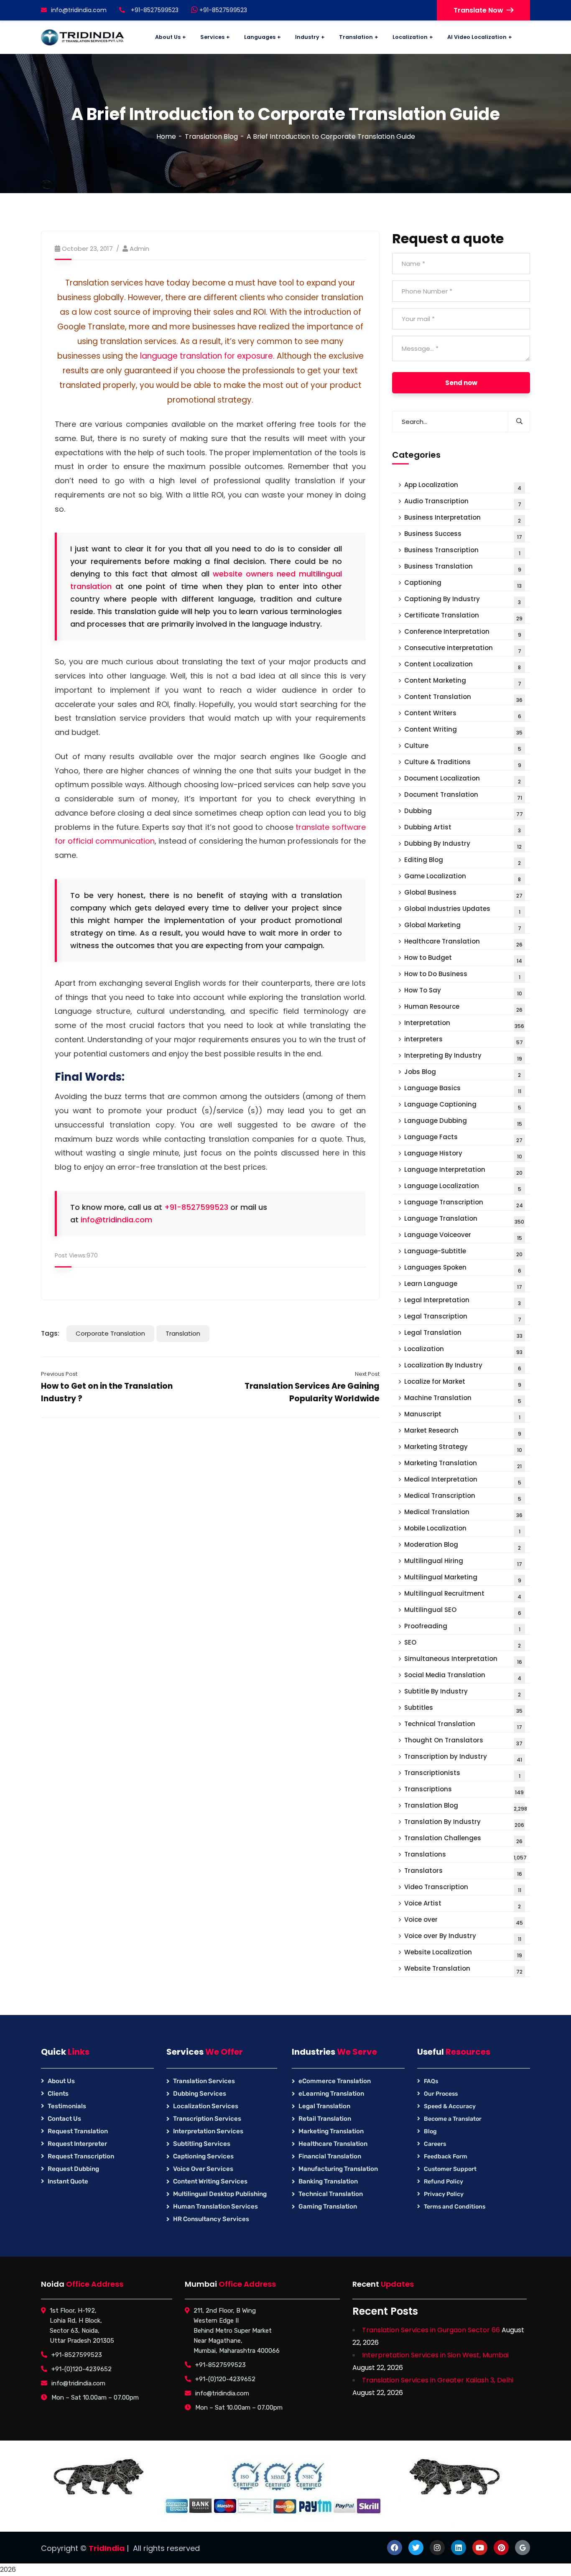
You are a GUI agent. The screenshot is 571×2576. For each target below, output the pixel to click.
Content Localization (463, 665)
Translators (463, 1872)
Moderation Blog (463, 1546)
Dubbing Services (200, 2094)
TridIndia (107, 2548)
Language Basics (463, 1089)
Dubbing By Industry (463, 845)
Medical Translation (463, 1513)
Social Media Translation (463, 1676)
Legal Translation (463, 1334)
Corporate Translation (110, 1333)
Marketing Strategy (463, 1448)
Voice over (464, 1921)
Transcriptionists (462, 1774)
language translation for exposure (206, 356)
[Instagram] (437, 2548)
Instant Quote (68, 2181)
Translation (183, 1333)
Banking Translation (328, 2181)
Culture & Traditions (463, 763)
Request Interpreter (77, 2144)
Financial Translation (330, 2156)
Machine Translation (463, 1399)
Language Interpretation (463, 1171)
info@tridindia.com (79, 10)
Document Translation (463, 796)
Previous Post (59, 1374)
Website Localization (463, 1953)
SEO (463, 1644)
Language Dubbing (463, 1122)
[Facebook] (395, 2548)
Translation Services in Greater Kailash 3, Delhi (438, 2380)
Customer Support (450, 2169)
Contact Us (64, 2119)
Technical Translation (463, 1725)
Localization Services (206, 2106)
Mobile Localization (462, 1529)
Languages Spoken (463, 1269)
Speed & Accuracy (450, 2106)
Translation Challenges (463, 1839)
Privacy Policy (444, 2194)
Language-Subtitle (463, 1252)
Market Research (463, 1432)
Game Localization (463, 877)
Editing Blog (463, 861)
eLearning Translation (331, 2094)
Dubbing (464, 812)
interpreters (464, 1040)
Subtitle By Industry (463, 1692)
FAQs (431, 2081)
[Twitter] (416, 2548)
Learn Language (463, 1285)
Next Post (367, 1374)
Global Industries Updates (462, 910)
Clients (58, 2094)
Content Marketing (463, 682)
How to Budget (463, 959)
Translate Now (478, 10)
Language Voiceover (463, 1236)
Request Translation (78, 2131)
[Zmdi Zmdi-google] (523, 2548)
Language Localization (463, 1187)
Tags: (50, 1333)
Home (166, 136)
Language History (463, 1154)
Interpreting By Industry (463, 1057)
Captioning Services (203, 2156)
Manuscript (462, 1415)
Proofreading (462, 1627)
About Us (61, 2081)
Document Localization (463, 779)
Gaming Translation (328, 2206)
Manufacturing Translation (338, 2169)
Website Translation (463, 1970)
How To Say (463, 991)
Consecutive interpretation (463, 649)
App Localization (463, 486)
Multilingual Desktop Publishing (220, 2194)
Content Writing (463, 731)
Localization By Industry (463, 1366)
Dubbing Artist (463, 828)
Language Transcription (464, 1203)
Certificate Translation (463, 616)
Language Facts (463, 1138)
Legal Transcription (463, 1317)
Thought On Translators (463, 1741)
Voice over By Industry (463, 1937)
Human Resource (463, 1008)
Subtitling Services (202, 2144)
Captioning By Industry (463, 600)
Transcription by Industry (463, 1758)
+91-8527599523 (222, 10)
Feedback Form (446, 2156)
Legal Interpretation (463, 1301)
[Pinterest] (501, 2548)
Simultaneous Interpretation (463, 1660)
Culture (463, 747)
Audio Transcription (463, 502)
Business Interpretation (463, 519)
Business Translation (463, 567)
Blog (430, 2131)
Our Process (441, 2094)
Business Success (463, 535)
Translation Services (204, 2081)
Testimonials (67, 2106)
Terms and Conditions (455, 2207)
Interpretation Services (208, 2131)
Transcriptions (464, 1790)
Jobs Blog (463, 1073)
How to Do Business (462, 975)
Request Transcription (81, 2156)
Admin (139, 249)
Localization (463, 1350)
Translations (465, 1855)
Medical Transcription (463, 1497)
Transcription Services (207, 2119)
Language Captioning (463, 1106)
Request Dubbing (73, 2169)
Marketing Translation (463, 1464)
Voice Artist (463, 1904)
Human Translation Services (215, 2206)
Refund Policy (444, 2182)
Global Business (463, 894)
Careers (435, 2144)
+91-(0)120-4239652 (82, 2369)
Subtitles (463, 1709)
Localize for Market (463, 1383)
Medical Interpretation (463, 1481)
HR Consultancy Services (211, 2219)
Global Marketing (463, 926)
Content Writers (463, 714)
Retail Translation (325, 2119)
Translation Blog (211, 136)
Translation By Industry (464, 1823)
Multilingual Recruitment (463, 1595)
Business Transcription (462, 551)
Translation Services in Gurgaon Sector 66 (431, 2330)
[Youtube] (480, 2548)
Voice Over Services (203, 2169)
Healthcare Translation (463, 942)
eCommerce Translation (335, 2081)
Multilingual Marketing (463, 1578)
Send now (461, 383)
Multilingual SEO (463, 1611)
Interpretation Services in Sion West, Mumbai (435, 2355)
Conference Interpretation (463, 633)
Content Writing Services (210, 2181)
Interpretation (464, 1024)
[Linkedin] (459, 2548)
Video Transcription (463, 1888)
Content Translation (463, 698)
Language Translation (464, 1220)
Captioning (463, 584)
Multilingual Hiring (463, 1562)
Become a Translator (453, 2119)
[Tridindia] (83, 37)
